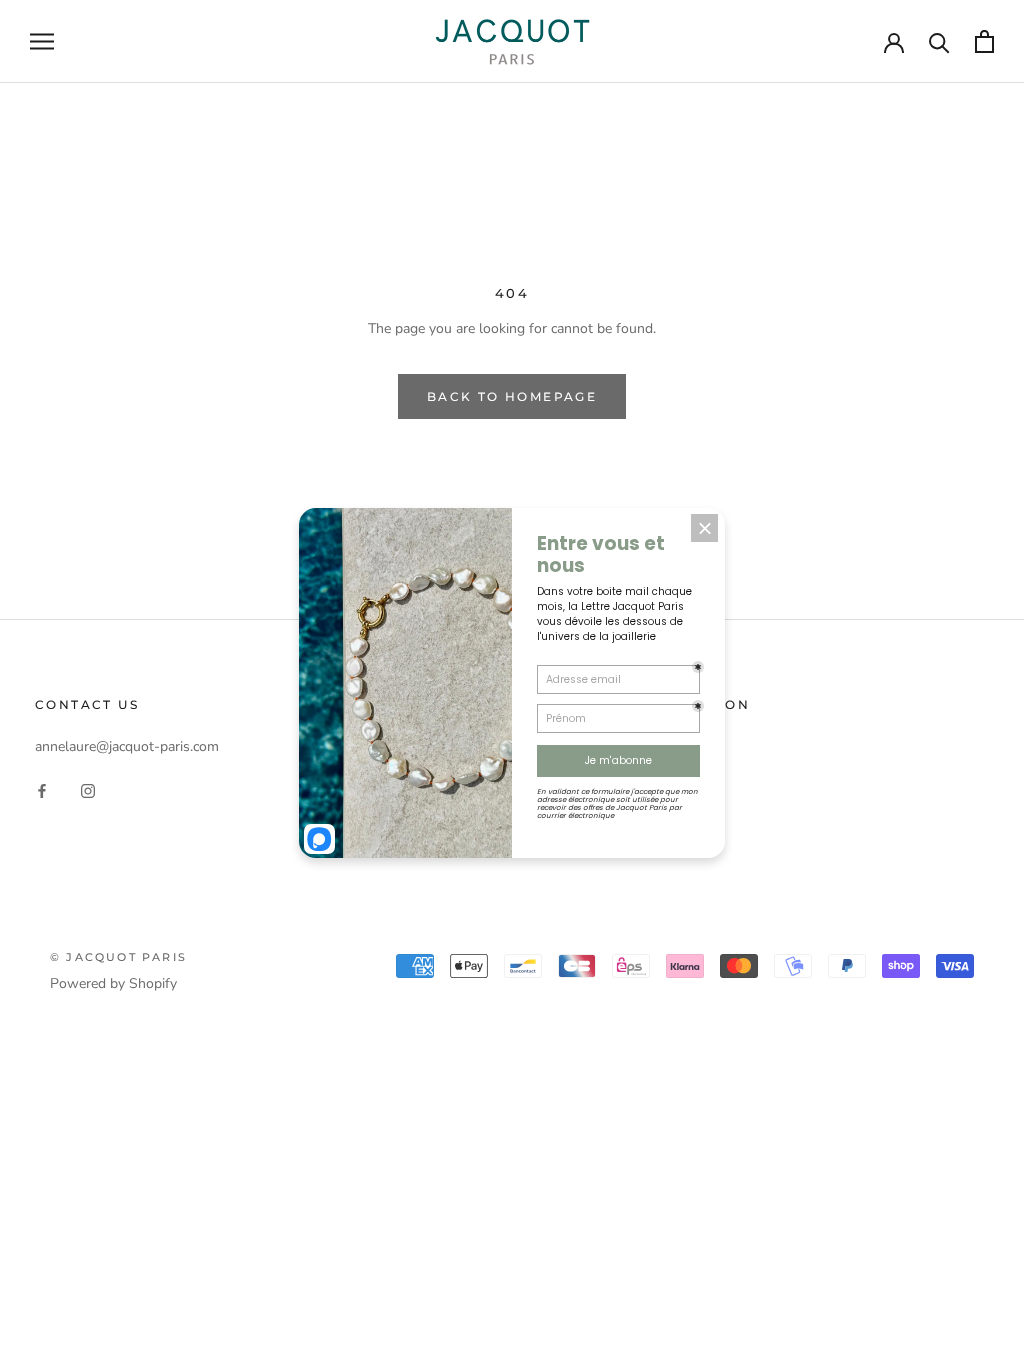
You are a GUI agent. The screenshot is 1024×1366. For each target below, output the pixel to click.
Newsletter (571, 844)
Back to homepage (512, 396)
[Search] (939, 41)
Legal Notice (575, 811)
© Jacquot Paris (118, 957)
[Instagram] (88, 789)
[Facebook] (42, 789)
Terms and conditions (603, 778)
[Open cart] (984, 41)
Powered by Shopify (113, 983)
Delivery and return (596, 745)
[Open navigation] (42, 41)
